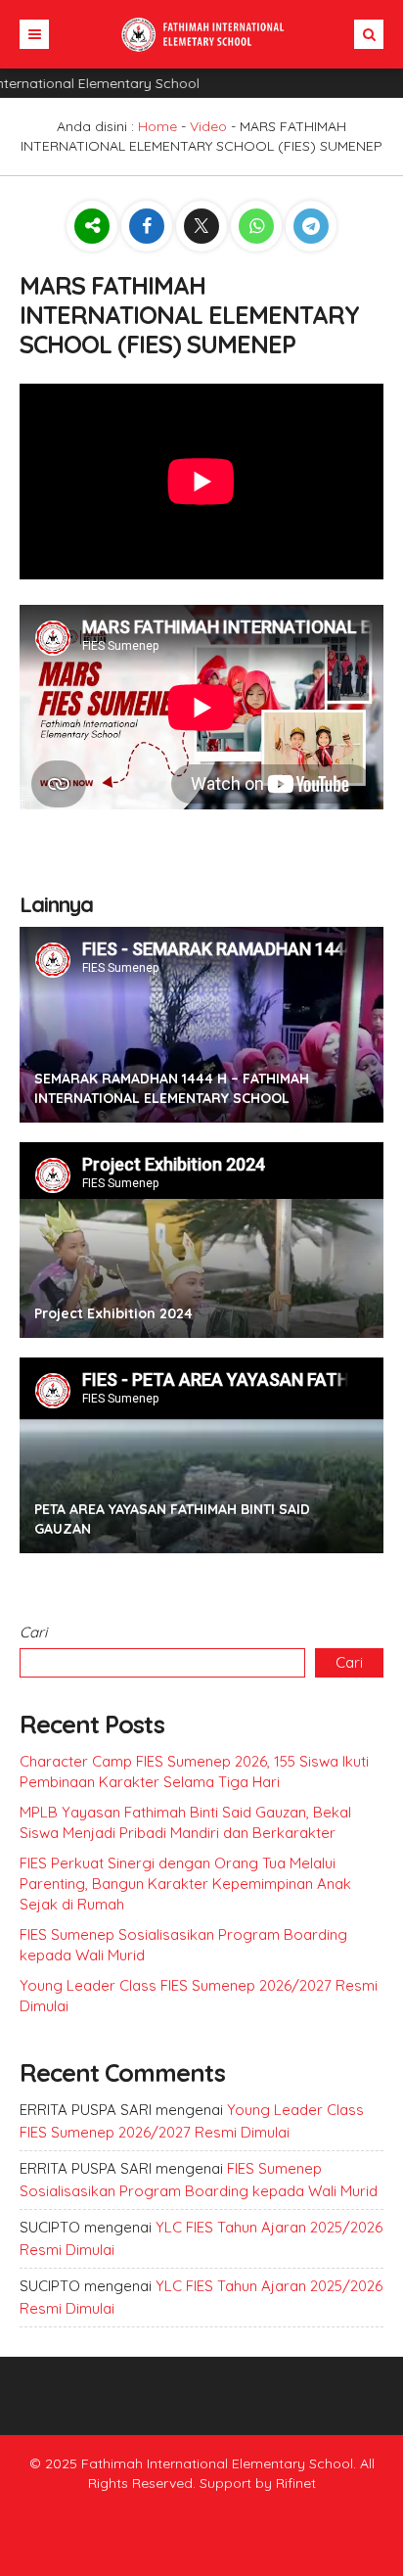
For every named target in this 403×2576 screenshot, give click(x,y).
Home (157, 126)
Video (208, 126)
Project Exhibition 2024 (113, 1313)
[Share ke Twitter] (203, 227)
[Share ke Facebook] (149, 227)
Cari (33, 1632)
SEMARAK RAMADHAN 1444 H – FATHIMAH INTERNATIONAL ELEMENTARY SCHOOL (172, 1088)
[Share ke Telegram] (311, 227)
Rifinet (296, 2483)
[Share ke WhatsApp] (258, 227)
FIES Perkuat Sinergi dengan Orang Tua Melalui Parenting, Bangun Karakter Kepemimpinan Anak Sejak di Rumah (185, 1884)
